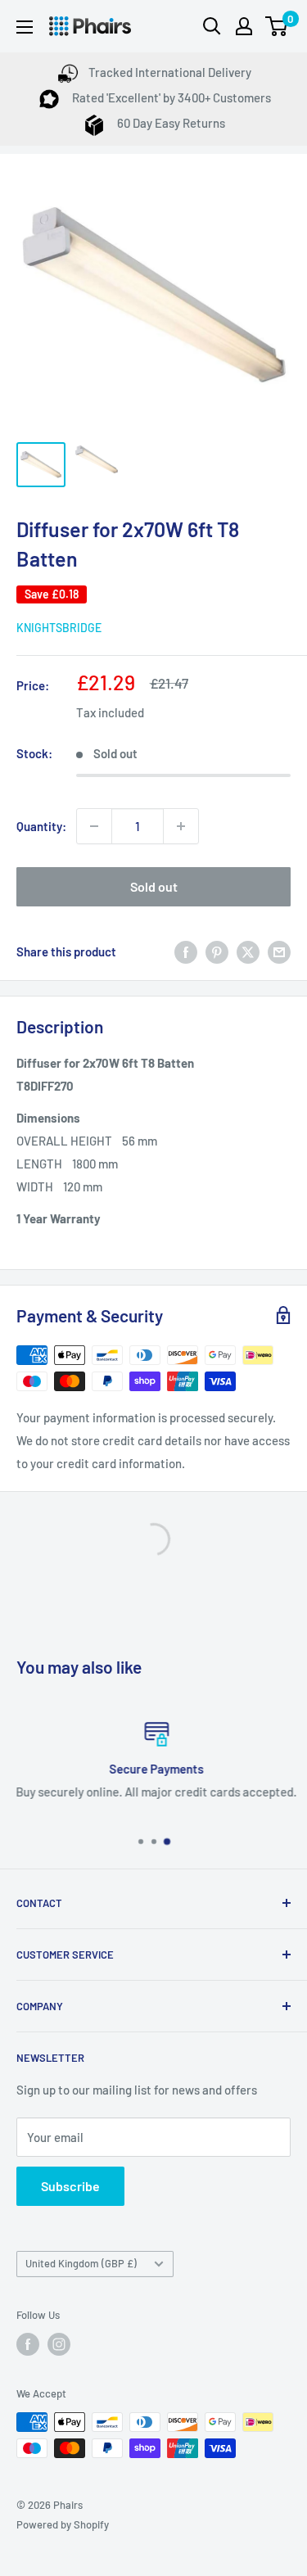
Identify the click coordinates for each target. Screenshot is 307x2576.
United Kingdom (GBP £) (81, 2263)
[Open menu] (25, 27)
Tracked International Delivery (170, 72)
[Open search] (212, 26)
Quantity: (41, 826)
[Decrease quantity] (94, 826)
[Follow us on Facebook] (28, 2344)
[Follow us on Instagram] (59, 2344)
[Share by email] (279, 951)
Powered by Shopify (63, 2524)
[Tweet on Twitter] (248, 951)
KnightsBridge (59, 628)
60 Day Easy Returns (170, 123)
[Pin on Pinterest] (217, 951)
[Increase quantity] (181, 826)
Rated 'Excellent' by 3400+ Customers (170, 97)
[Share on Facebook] (186, 951)
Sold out (154, 886)
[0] (277, 26)
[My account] (244, 26)
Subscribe (70, 2186)
